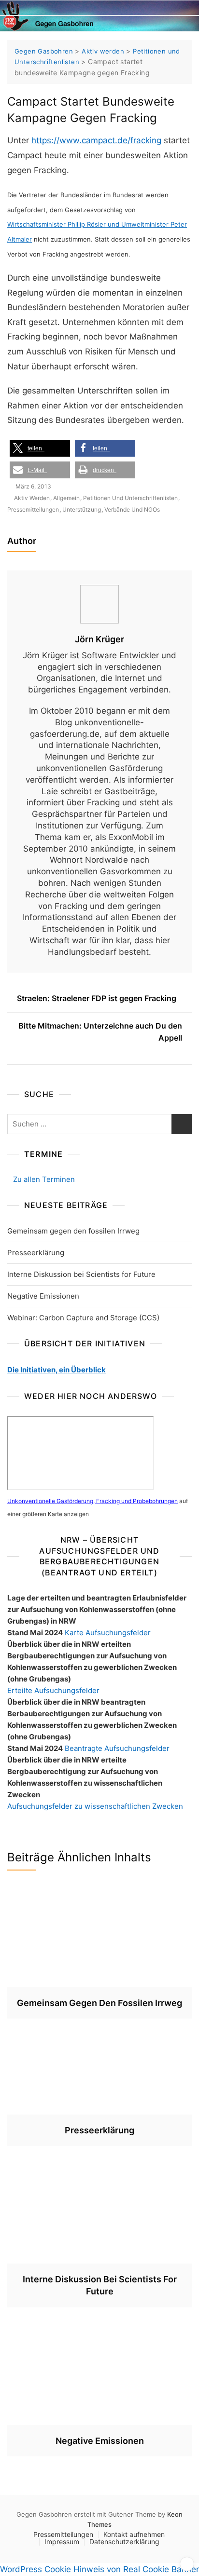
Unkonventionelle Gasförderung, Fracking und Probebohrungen (92, 1501)
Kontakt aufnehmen (134, 2534)
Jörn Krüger (99, 639)
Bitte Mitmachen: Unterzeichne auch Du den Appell (100, 1032)
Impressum (62, 2542)
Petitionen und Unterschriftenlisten (130, 498)
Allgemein (66, 498)
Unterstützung (82, 509)
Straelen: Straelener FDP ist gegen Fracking (97, 998)
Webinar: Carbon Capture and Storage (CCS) (83, 1318)
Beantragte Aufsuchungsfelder (117, 1748)
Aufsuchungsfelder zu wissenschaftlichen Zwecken (95, 1806)
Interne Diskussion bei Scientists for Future (81, 1274)
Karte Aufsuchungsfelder (108, 1633)
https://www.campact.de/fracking (96, 140)
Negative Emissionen (43, 1296)
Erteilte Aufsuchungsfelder (53, 1690)
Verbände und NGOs (132, 509)
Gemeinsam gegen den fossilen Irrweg (73, 1231)
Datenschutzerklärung (124, 2542)
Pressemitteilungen (33, 509)
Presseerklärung (36, 1253)
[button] (40, 448)
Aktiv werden (32, 498)
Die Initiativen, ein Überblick (57, 1370)
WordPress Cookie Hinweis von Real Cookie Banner (99, 2569)
